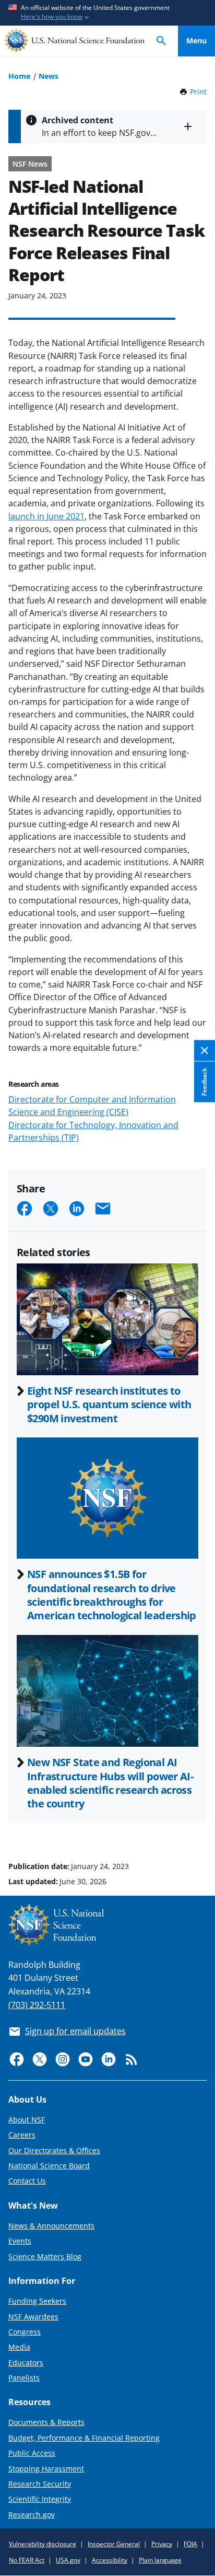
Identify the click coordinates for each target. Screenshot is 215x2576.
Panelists (24, 2378)
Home (19, 76)
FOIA (190, 2544)
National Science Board (49, 2166)
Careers (22, 2135)
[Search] (161, 41)
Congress (25, 2332)
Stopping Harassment (46, 2469)
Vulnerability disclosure (43, 2544)
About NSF (27, 2120)
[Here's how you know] (107, 13)
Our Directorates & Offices (54, 2150)
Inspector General (114, 2544)
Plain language (160, 2560)
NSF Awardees (33, 2317)
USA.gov (68, 2560)
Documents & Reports (46, 2422)
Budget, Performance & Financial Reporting (84, 2438)
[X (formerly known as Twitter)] (40, 2059)
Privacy (162, 2544)
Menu (196, 40)
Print (198, 92)
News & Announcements (51, 2226)
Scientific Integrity (40, 2499)
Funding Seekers (37, 2301)
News (49, 76)
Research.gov (32, 2515)
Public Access (32, 2453)
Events (20, 2241)
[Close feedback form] (205, 1051)
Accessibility (110, 2560)
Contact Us (27, 2181)
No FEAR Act (27, 2560)
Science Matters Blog (45, 2256)
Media (19, 2347)
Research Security (40, 2484)
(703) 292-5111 (37, 2005)
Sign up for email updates (75, 2031)
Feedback (204, 1082)
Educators (26, 2363)
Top (196, 1827)
